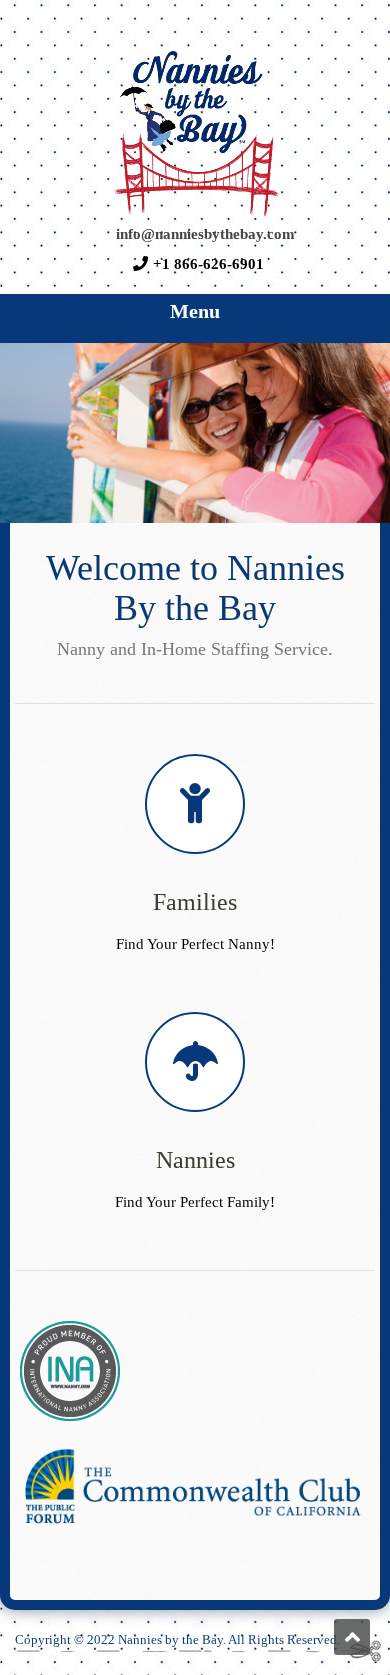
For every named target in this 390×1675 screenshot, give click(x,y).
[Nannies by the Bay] (195, 214)
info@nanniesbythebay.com (205, 233)
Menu (195, 311)
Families (195, 902)
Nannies (195, 1160)
